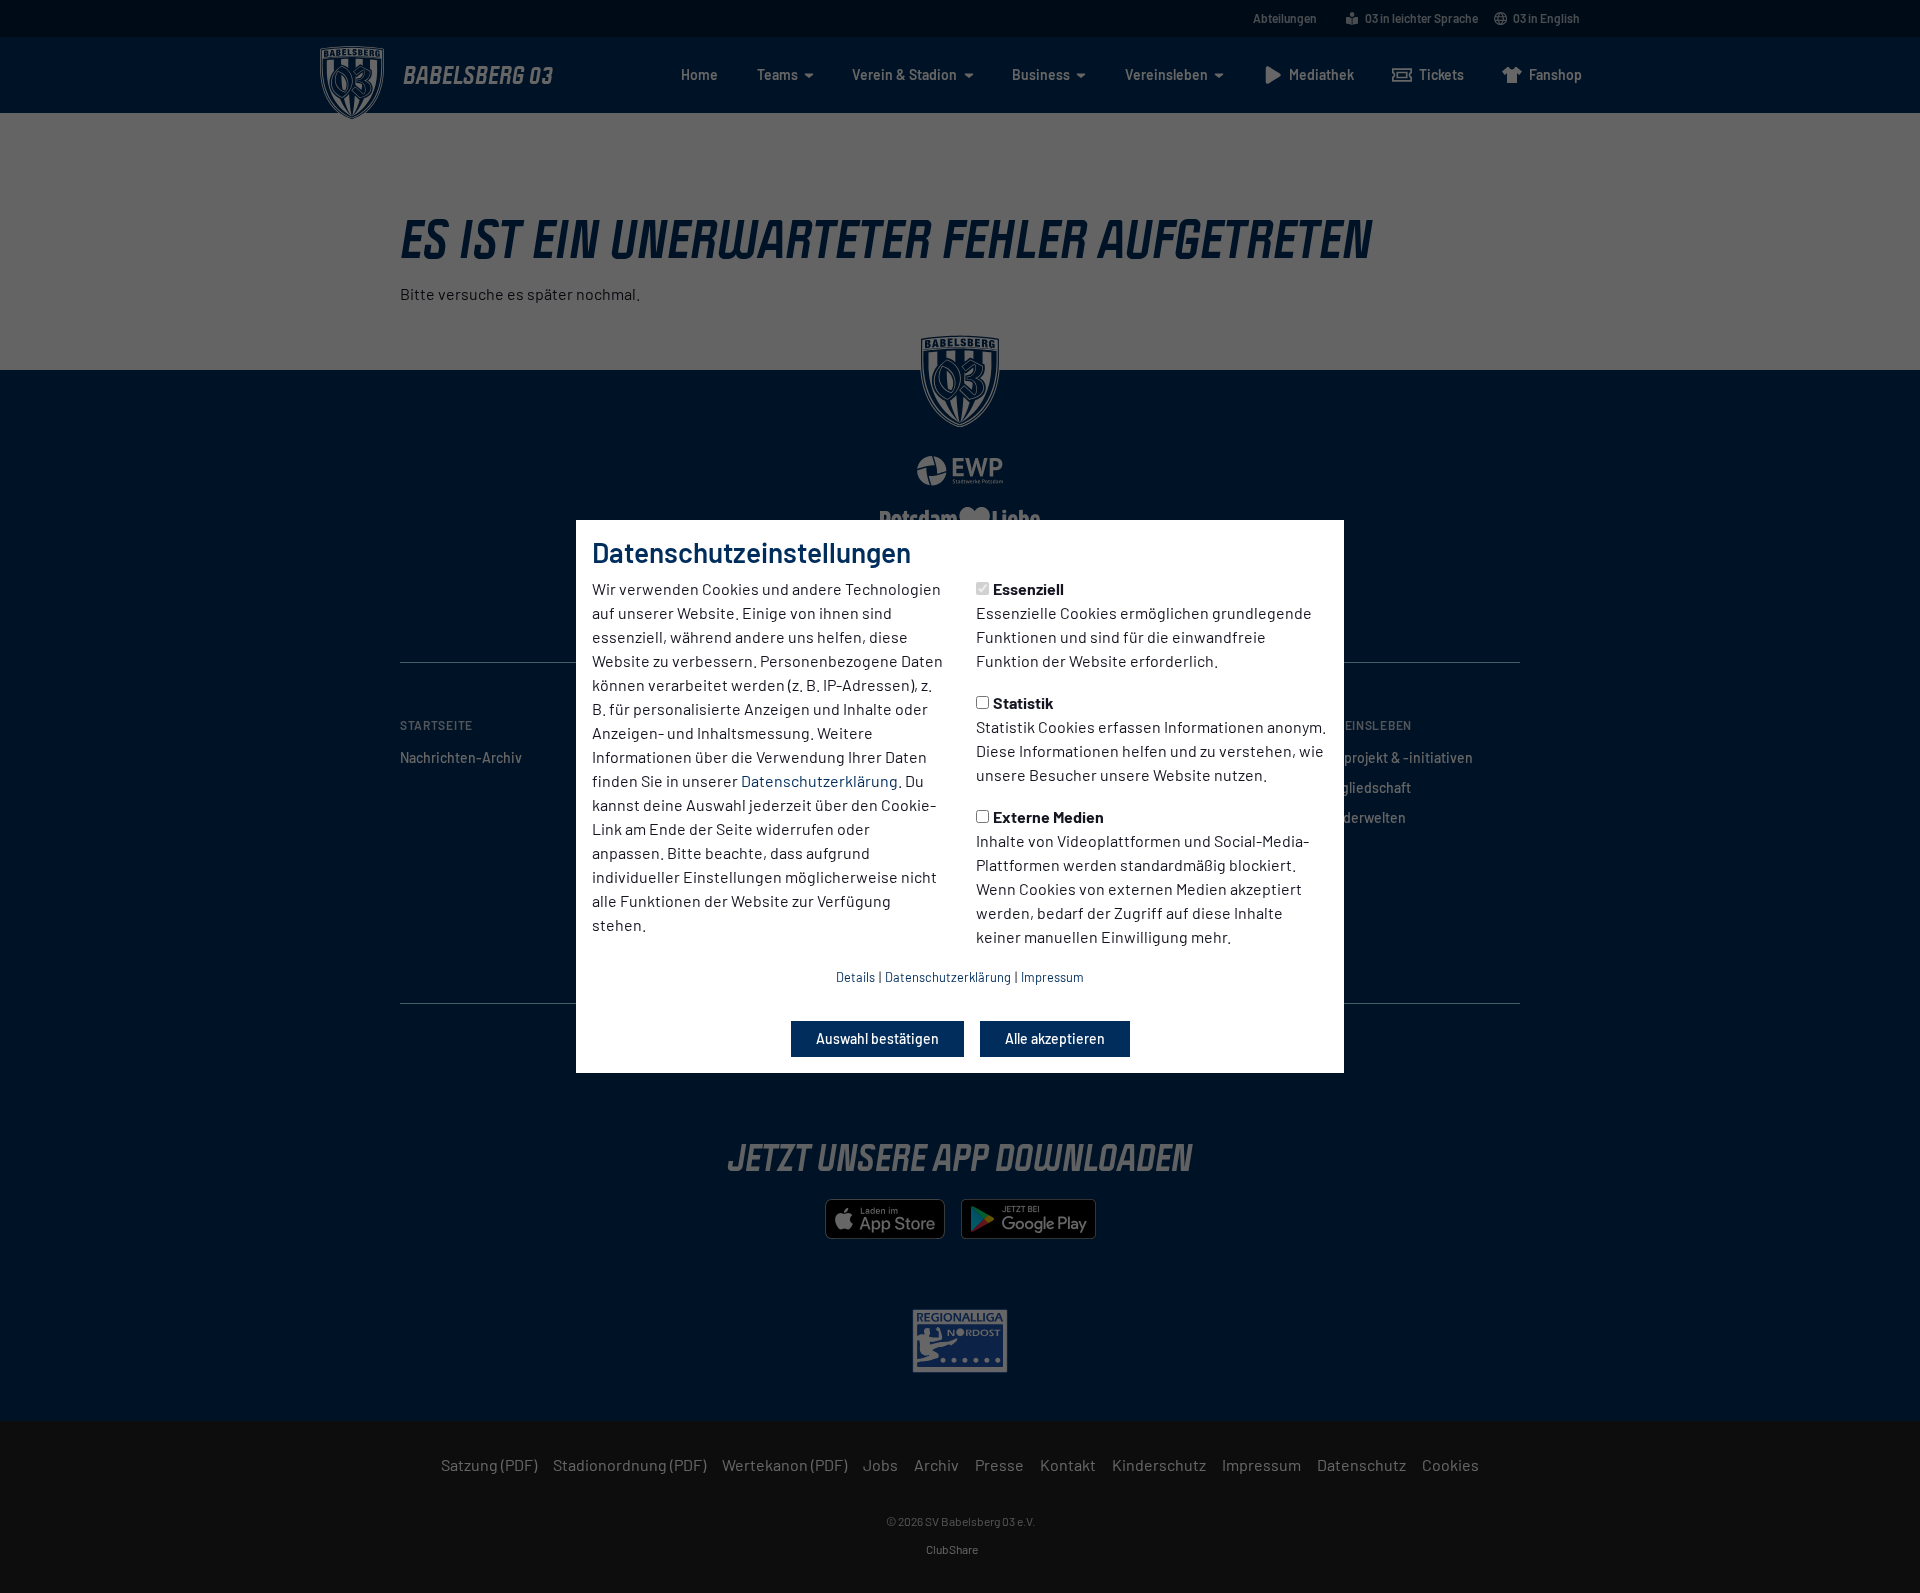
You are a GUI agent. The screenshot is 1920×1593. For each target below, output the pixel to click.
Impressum (1052, 977)
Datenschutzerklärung (819, 780)
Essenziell (1028, 588)
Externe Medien (1048, 816)
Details (855, 977)
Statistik (1023, 702)
